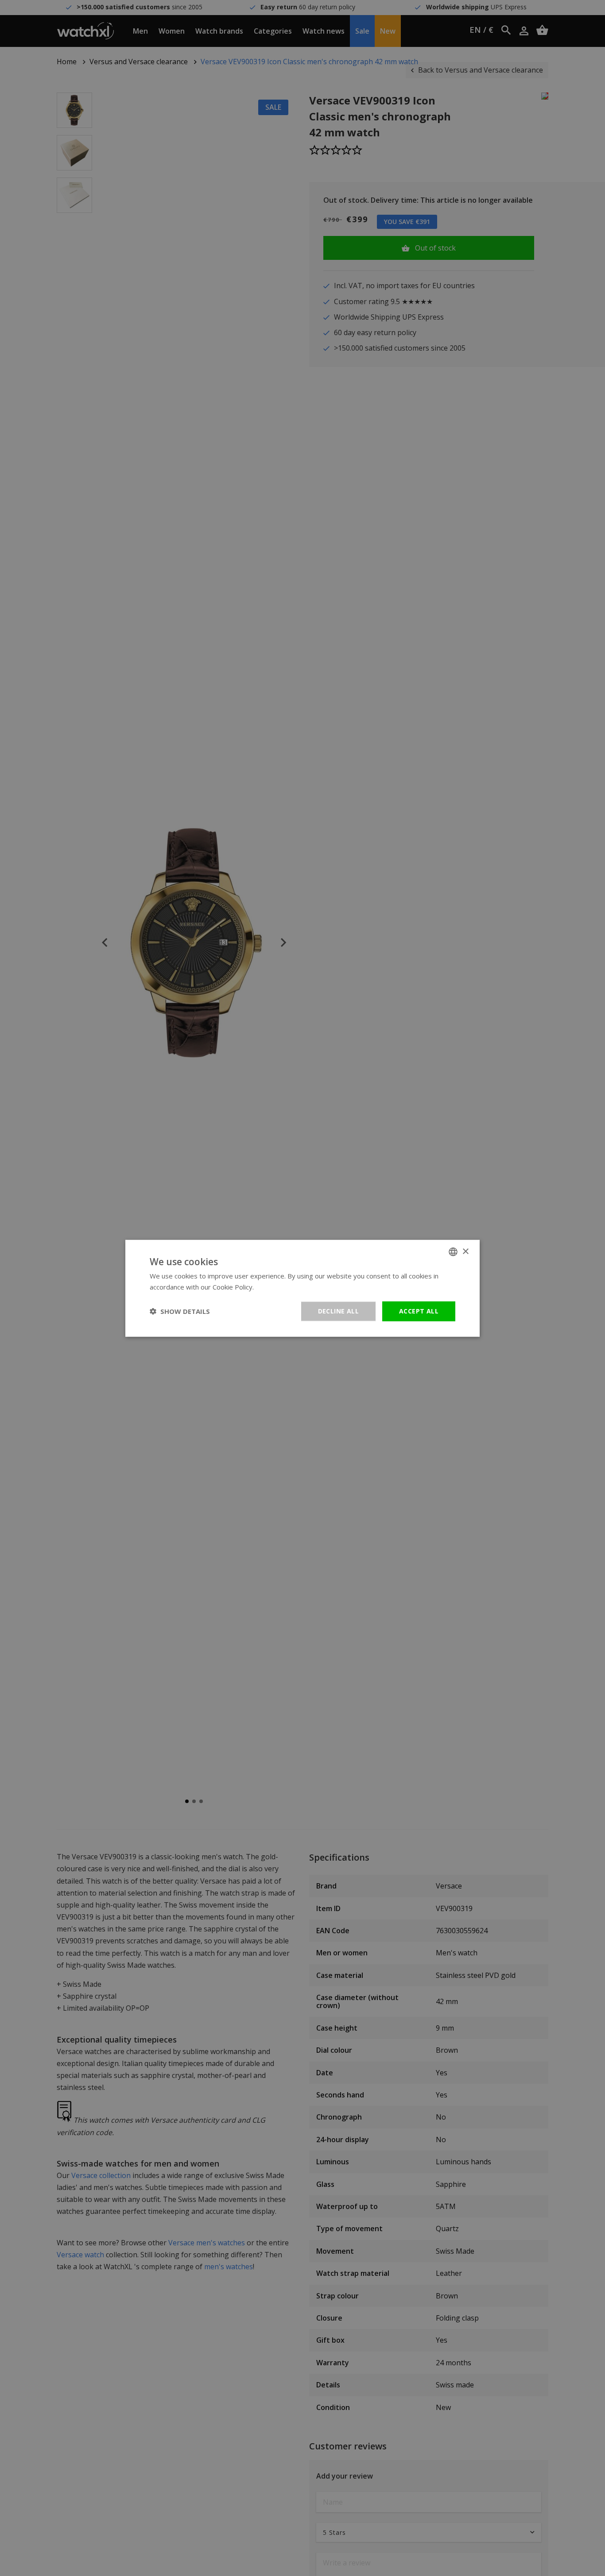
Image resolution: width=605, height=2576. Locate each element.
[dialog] (302, 1288)
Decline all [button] (338, 1311)
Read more (273, 1286)
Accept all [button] (419, 1311)
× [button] (465, 1251)
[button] (180, 1311)
